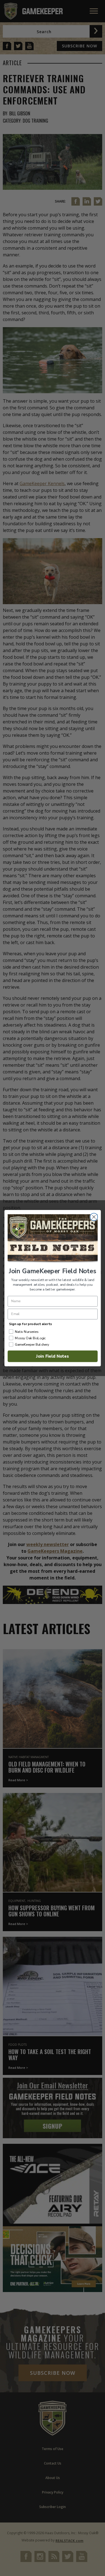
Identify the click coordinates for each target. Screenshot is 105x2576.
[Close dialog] (94, 1217)
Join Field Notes (53, 1356)
